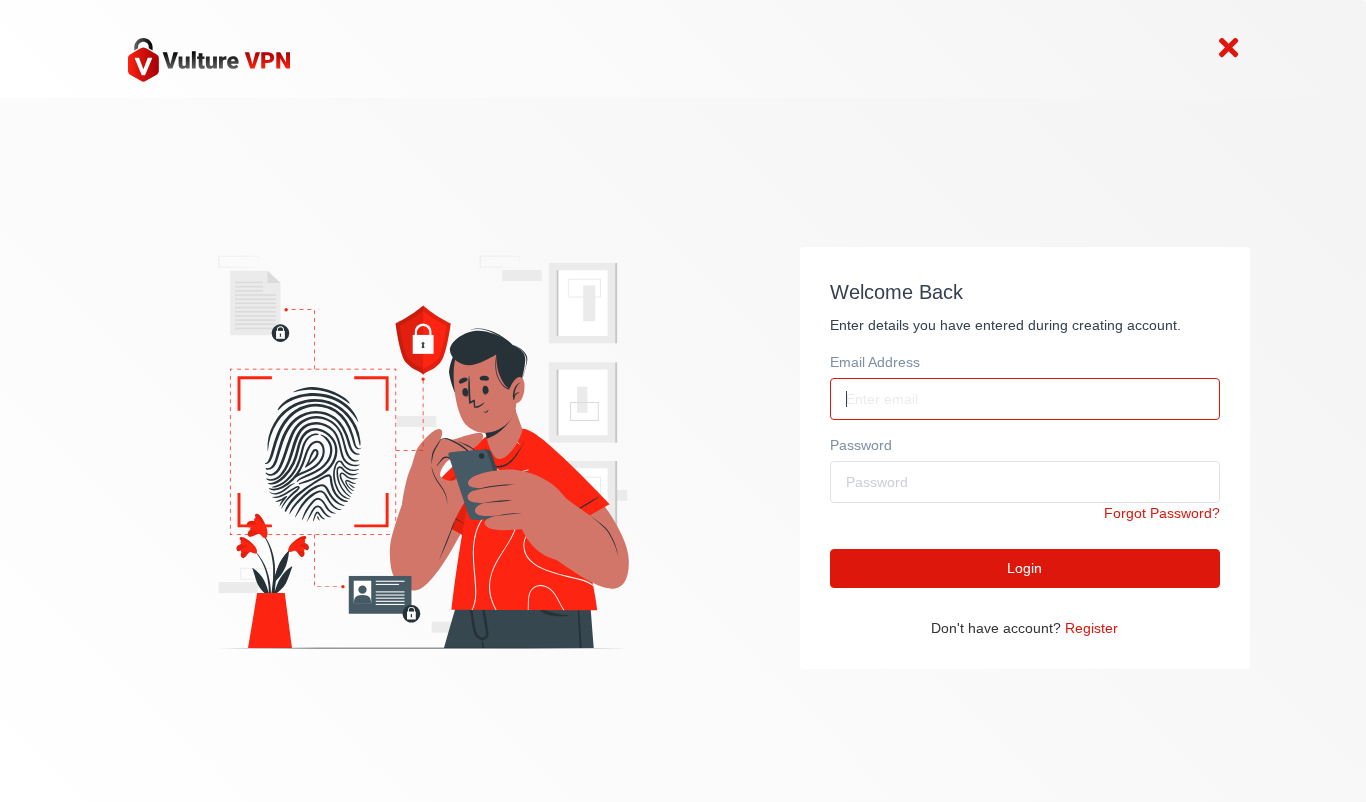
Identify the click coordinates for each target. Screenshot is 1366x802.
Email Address (875, 362)
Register (1091, 628)
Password (861, 445)
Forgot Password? (1162, 513)
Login (1024, 568)
